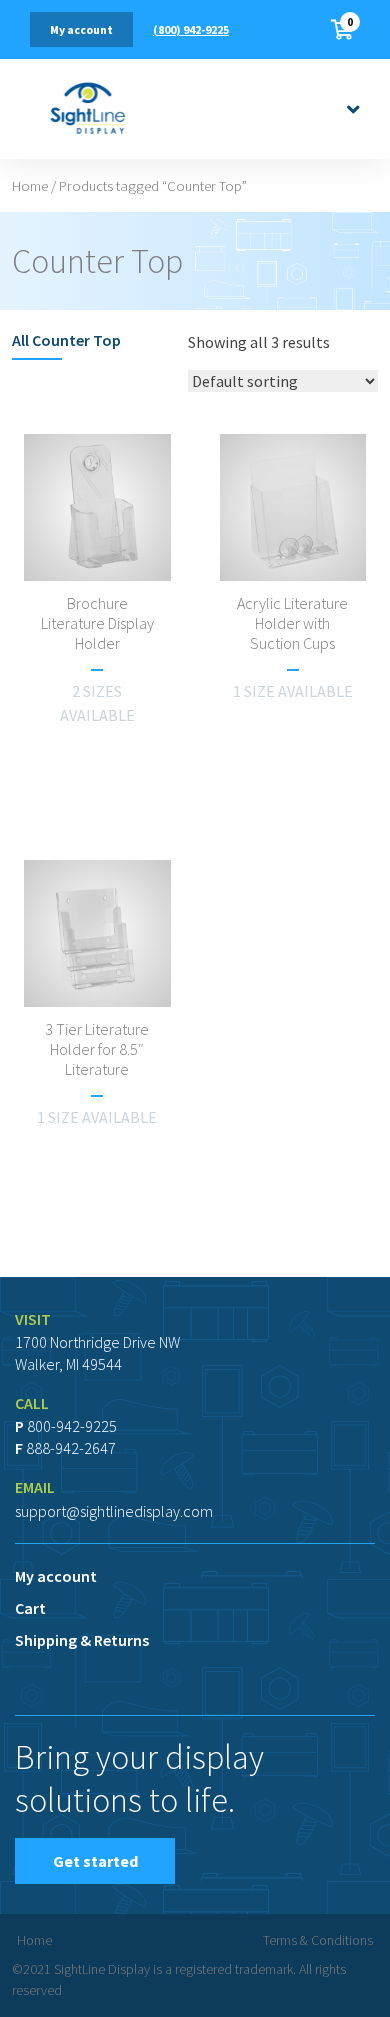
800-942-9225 (72, 1426)
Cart (30, 1608)
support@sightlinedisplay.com (114, 1511)
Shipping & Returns (82, 1640)
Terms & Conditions (318, 1940)
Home (30, 186)
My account (81, 29)
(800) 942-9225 (191, 29)
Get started (95, 1861)
